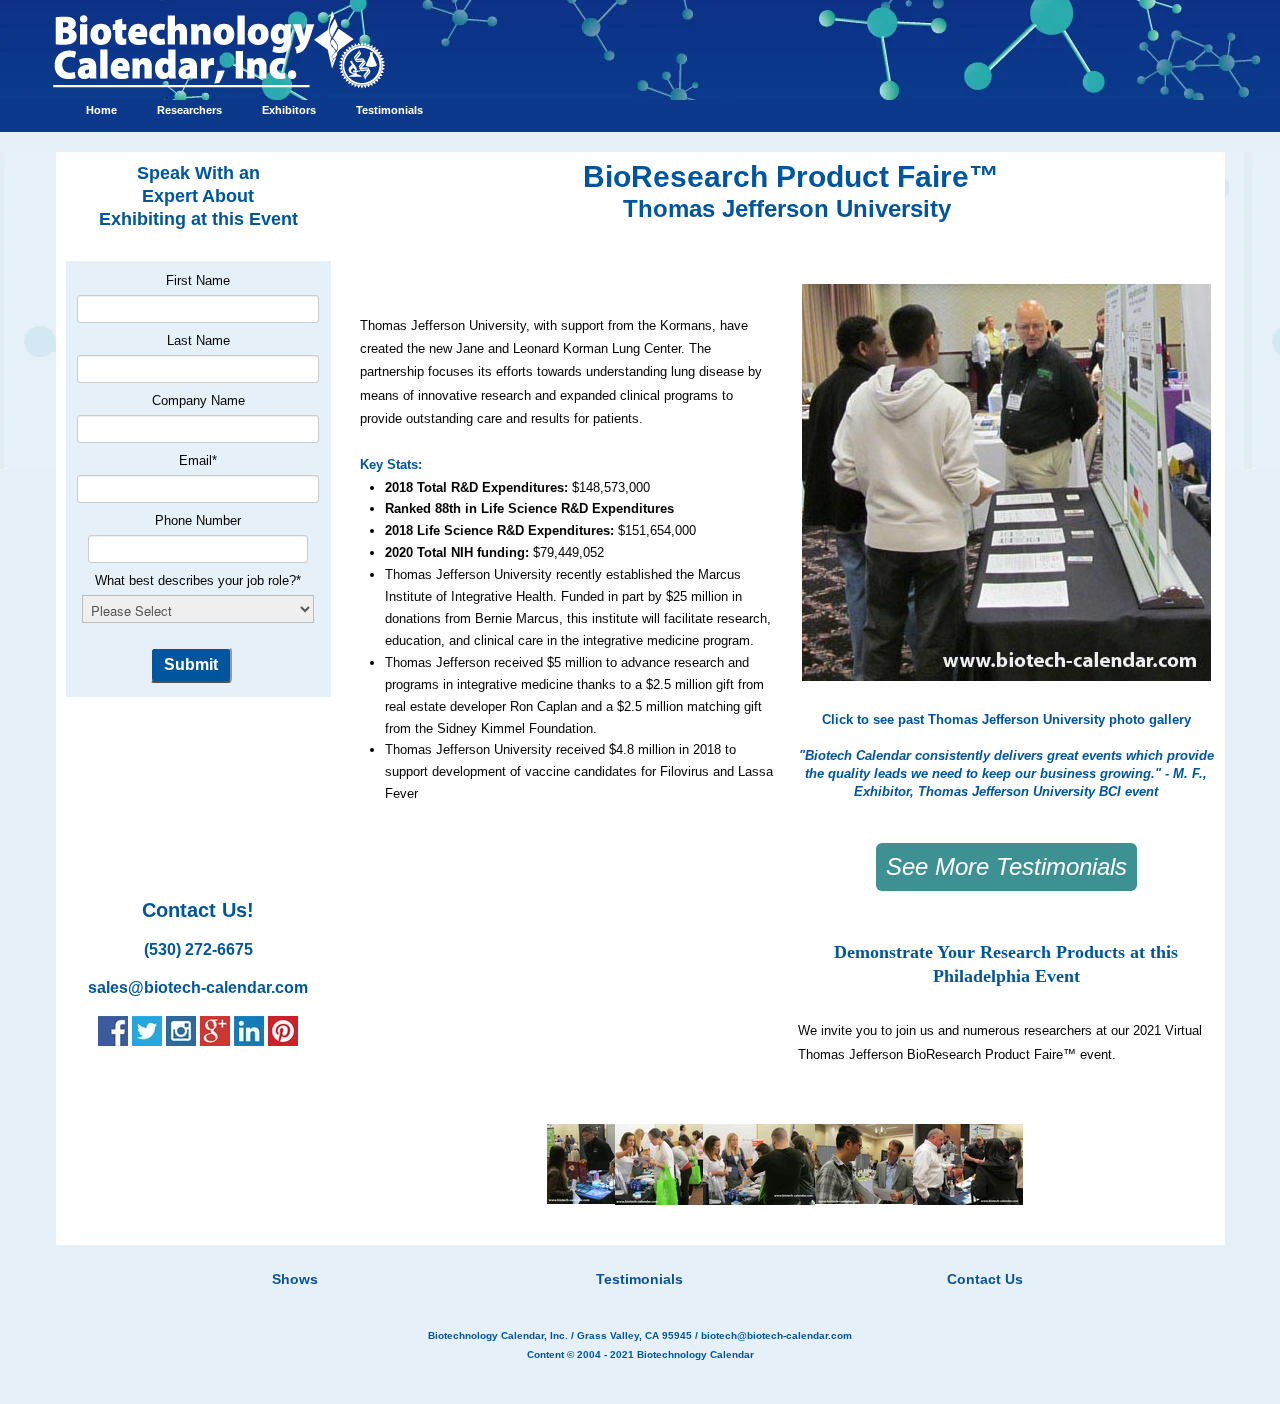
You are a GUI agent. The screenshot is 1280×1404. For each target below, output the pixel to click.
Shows (295, 1279)
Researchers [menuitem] (189, 110)
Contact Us (985, 1279)
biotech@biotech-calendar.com (776, 1335)
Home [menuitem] (101, 110)
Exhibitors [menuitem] (289, 110)
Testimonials (639, 1279)
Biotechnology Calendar (695, 1354)
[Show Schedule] (534, 1254)
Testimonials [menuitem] (389, 110)
